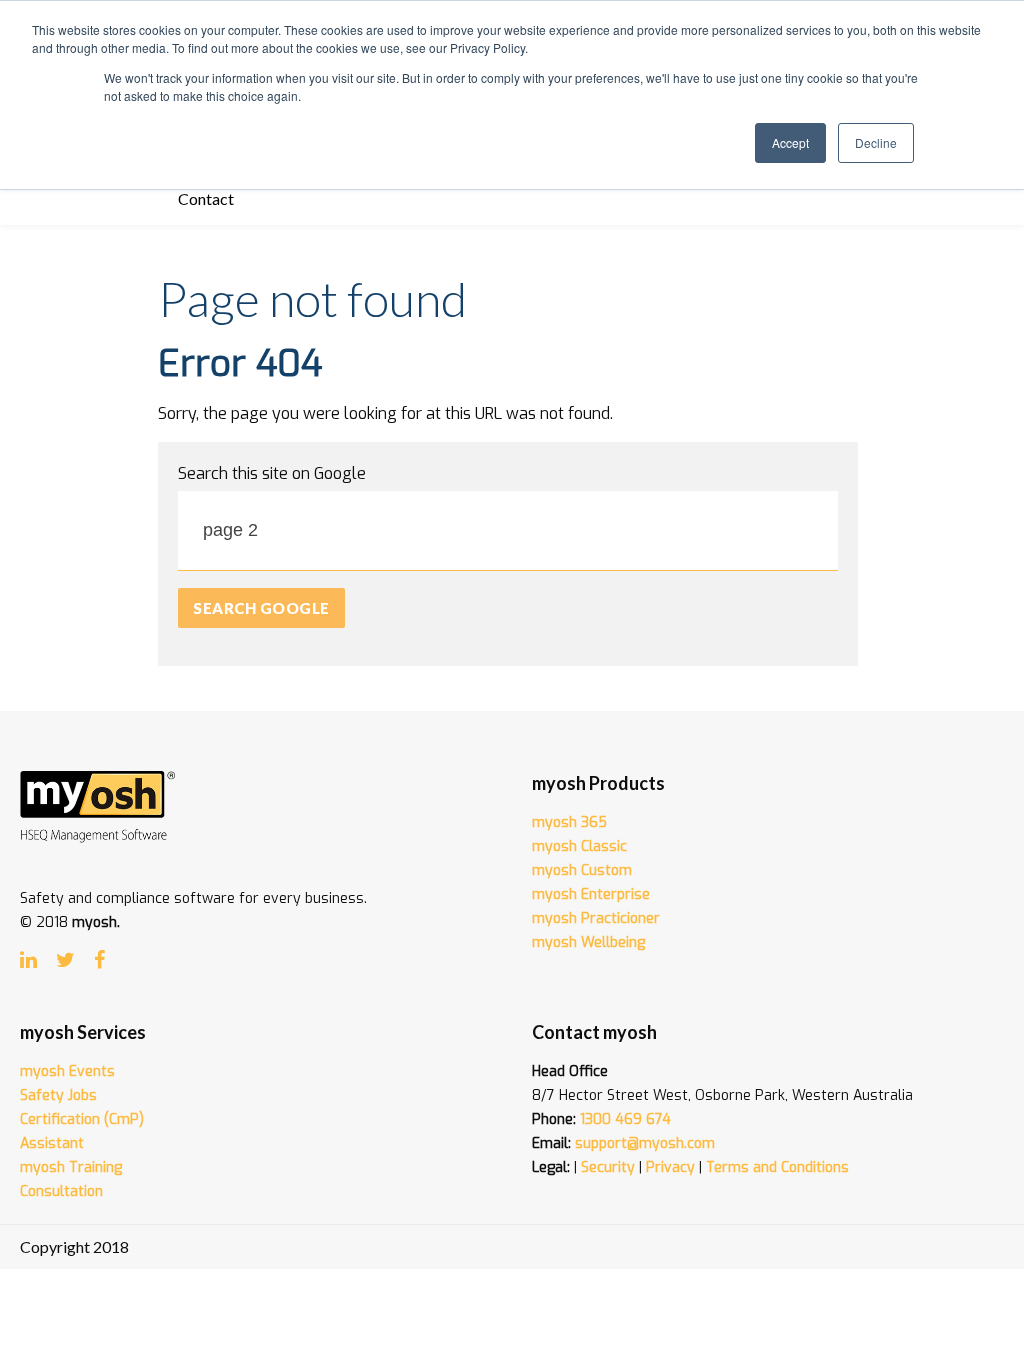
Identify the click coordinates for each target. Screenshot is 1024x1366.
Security (608, 1167)
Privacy (670, 1167)
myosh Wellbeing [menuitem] (588, 942)
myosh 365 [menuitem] (569, 822)
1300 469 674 (625, 1119)
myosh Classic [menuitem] (579, 846)
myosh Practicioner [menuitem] (596, 918)
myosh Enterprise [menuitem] (591, 894)
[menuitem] (206, 199)
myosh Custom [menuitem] (582, 870)
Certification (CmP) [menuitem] (82, 1119)
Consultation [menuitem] (61, 1191)
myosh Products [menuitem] (598, 783)
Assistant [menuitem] (52, 1143)
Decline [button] (876, 142)
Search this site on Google (272, 473)
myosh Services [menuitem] (83, 1032)
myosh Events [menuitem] (67, 1071)
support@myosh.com (645, 1143)
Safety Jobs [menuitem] (58, 1095)
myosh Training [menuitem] (71, 1167)
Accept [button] (790, 142)
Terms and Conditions (777, 1167)
